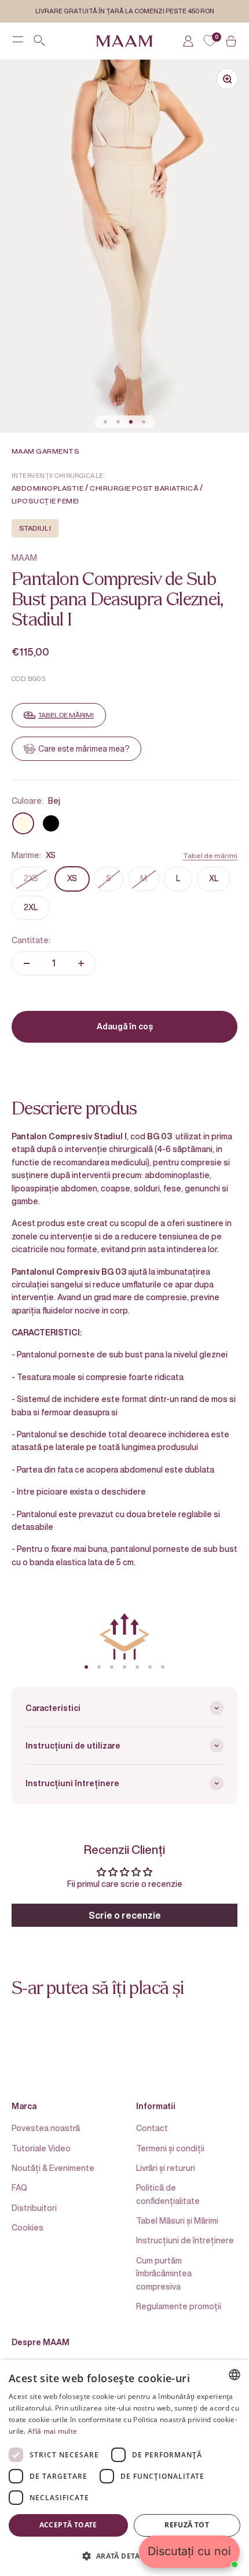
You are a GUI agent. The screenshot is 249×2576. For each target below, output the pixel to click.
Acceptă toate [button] (68, 2525)
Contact (152, 2128)
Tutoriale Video (41, 2148)
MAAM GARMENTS (45, 451)
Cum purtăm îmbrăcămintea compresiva (164, 2273)
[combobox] (235, 2375)
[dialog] (124, 2468)
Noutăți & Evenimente (53, 2168)
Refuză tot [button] (187, 2525)
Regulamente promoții (179, 2306)
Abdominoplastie (47, 488)
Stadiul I (35, 528)
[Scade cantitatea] (27, 963)
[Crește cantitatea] (81, 963)
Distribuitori (34, 2208)
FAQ (19, 2187)
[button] (124, 2556)
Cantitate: (31, 940)
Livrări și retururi (166, 2168)
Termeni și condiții (170, 2148)
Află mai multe (52, 2431)
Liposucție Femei (45, 501)
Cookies (28, 2227)
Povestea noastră (46, 2128)
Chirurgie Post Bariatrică (144, 488)
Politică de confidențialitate (168, 2194)
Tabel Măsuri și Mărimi (177, 2220)
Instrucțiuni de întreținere (185, 2240)
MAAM (24, 557)
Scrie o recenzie (125, 1915)
